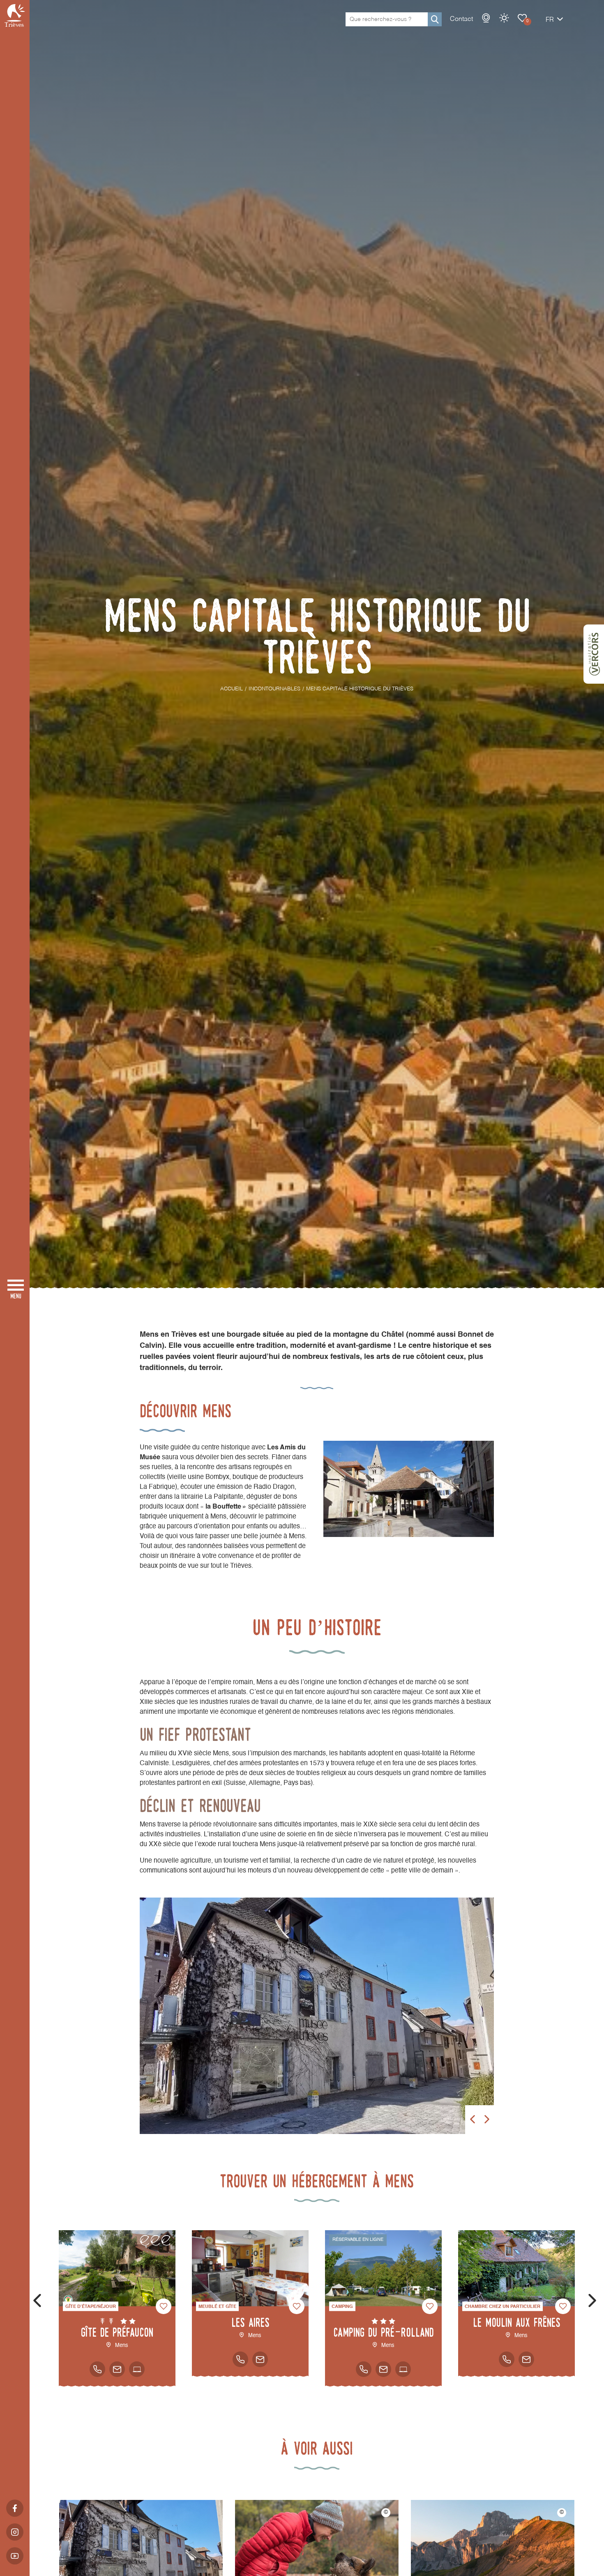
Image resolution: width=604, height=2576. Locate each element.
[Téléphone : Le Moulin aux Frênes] (507, 2359)
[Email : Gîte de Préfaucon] (117, 2369)
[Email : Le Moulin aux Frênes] (526, 2359)
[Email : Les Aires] (260, 2359)
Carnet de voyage (522, 18)
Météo (504, 18)
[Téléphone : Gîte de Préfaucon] (97, 2369)
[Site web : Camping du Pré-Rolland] (403, 2369)
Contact (461, 19)
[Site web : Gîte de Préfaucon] (137, 2369)
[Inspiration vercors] (594, 654)
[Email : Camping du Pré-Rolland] (383, 2369)
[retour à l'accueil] (15, 15)
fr (550, 20)
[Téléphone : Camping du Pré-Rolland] (364, 2369)
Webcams (486, 18)
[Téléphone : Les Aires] (240, 2359)
